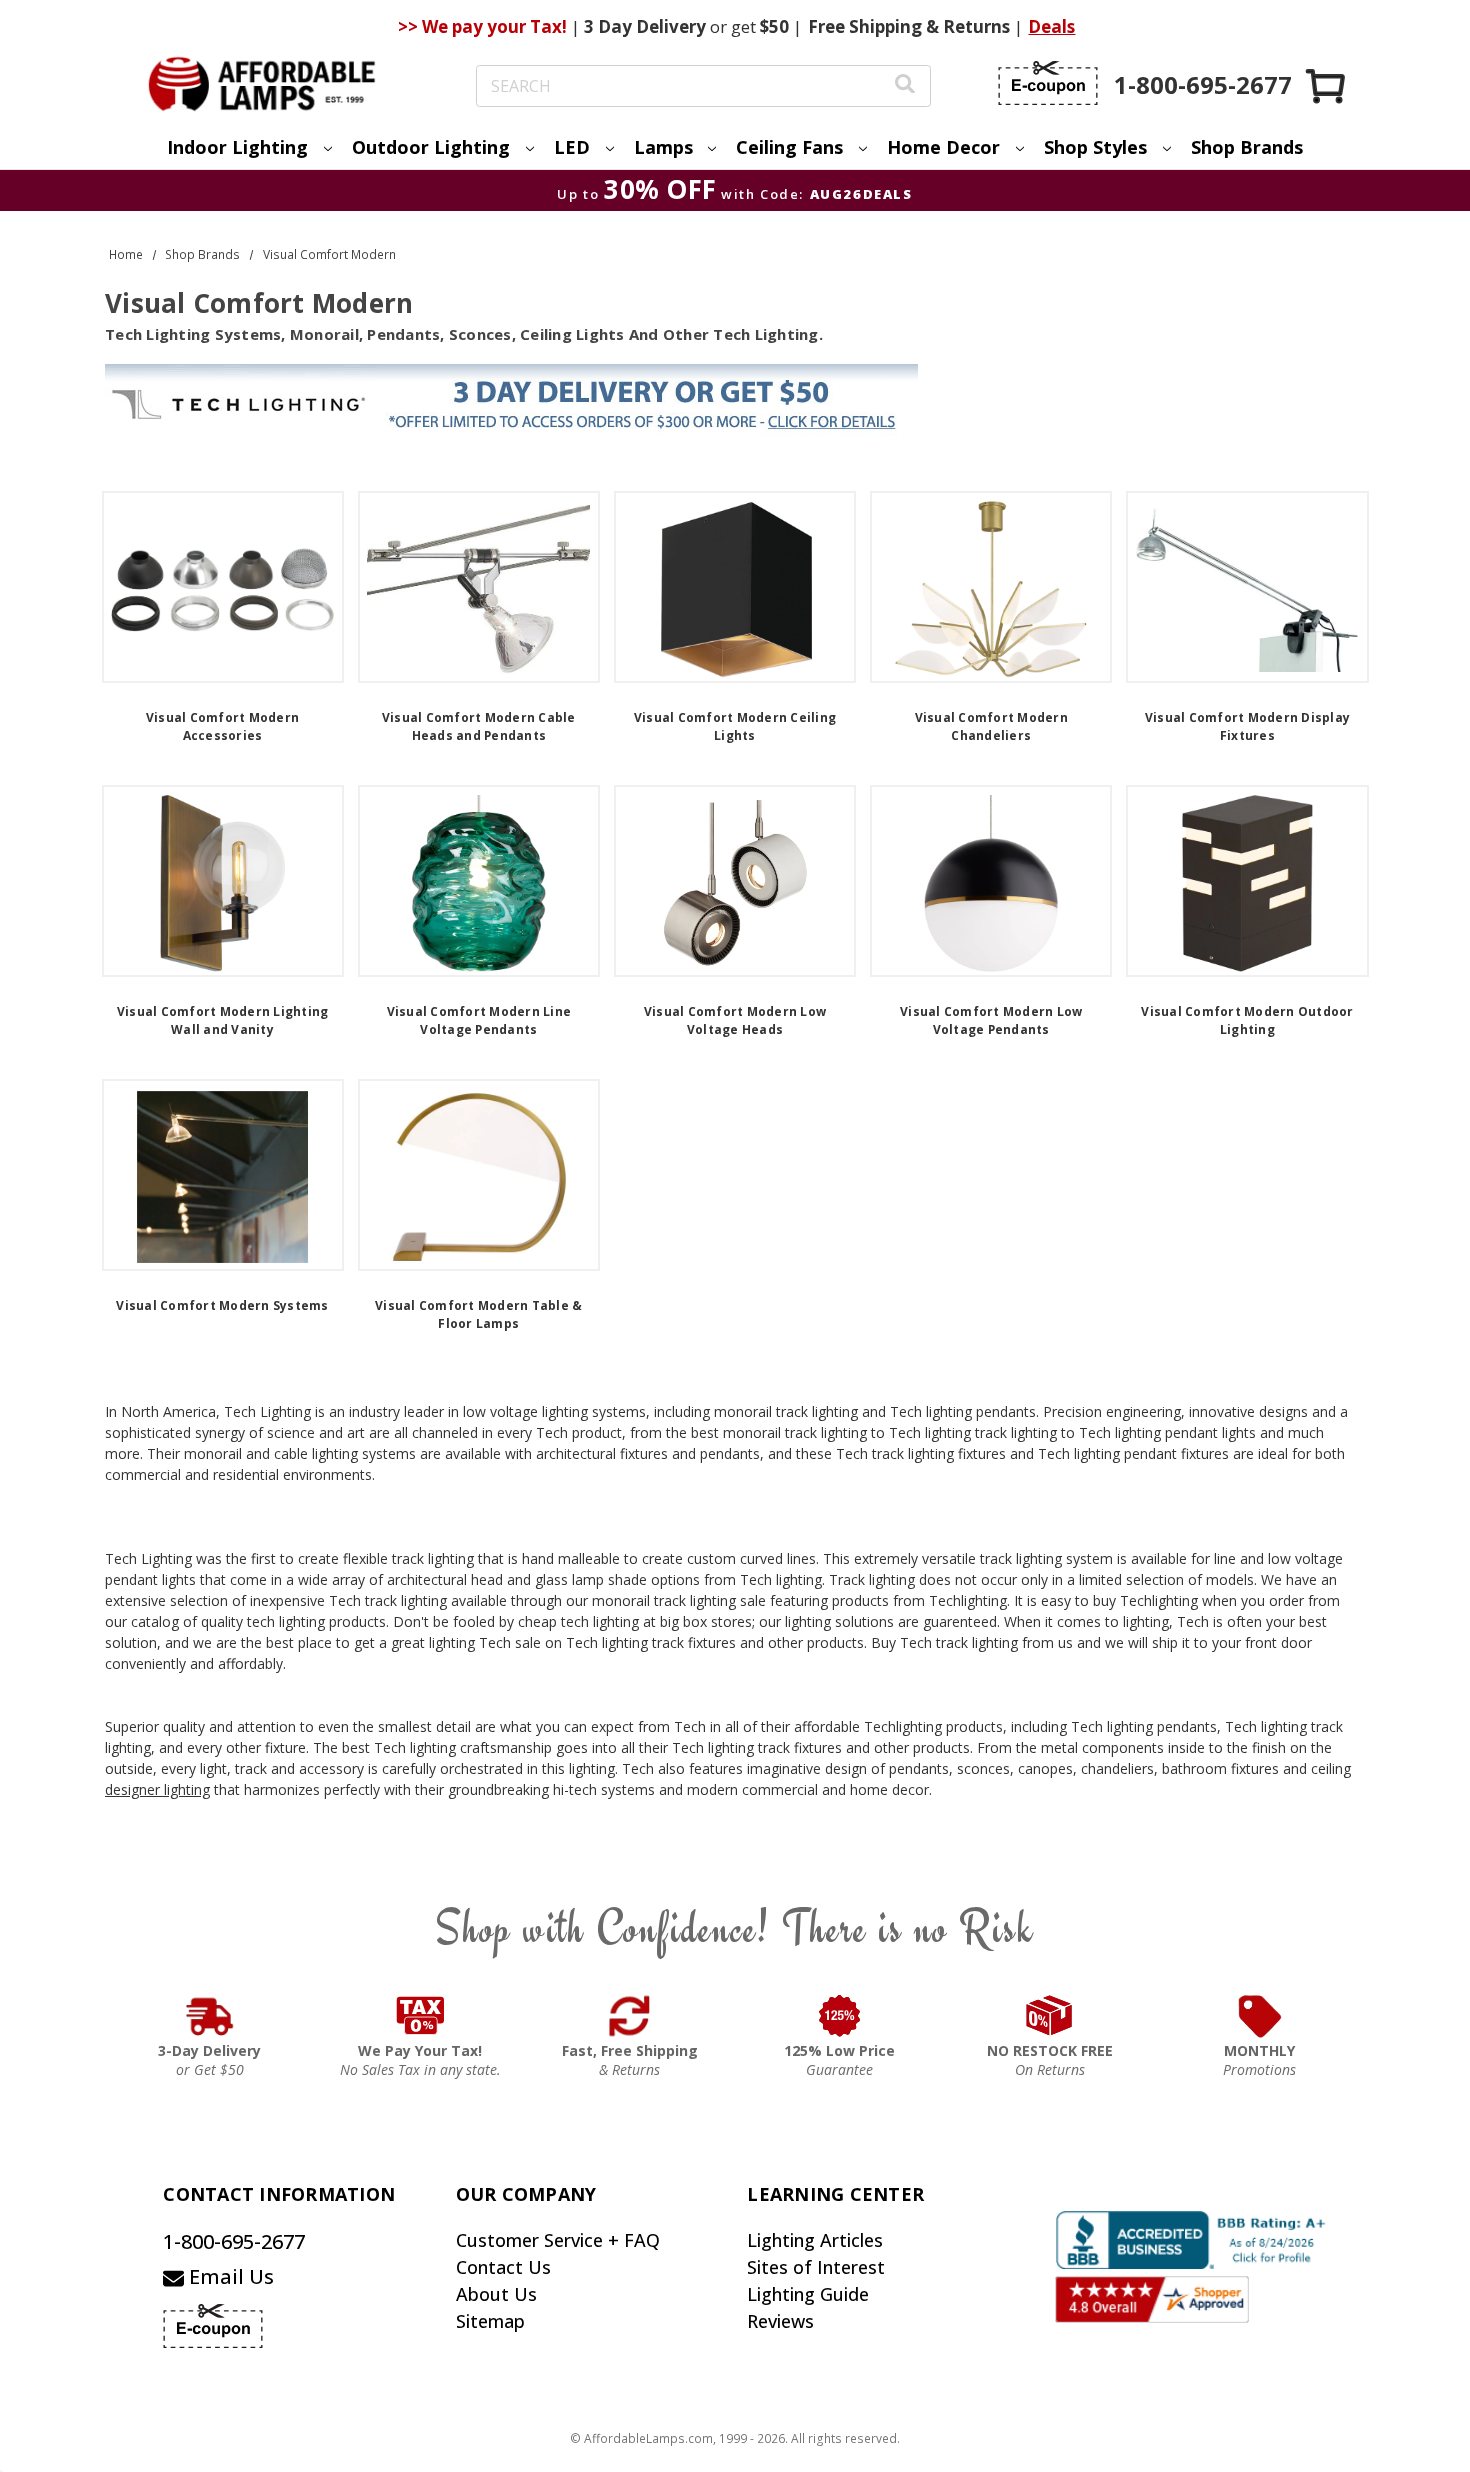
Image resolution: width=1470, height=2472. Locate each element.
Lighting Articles (815, 2240)
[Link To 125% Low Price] (840, 2016)
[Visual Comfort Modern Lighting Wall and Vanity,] (223, 881)
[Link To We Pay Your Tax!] (420, 2016)
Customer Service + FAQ (558, 2240)
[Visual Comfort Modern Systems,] (223, 1175)
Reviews (780, 2321)
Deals (1051, 26)
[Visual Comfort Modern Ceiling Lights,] (735, 587)
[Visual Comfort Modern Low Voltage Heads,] (735, 881)
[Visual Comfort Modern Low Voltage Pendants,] (991, 881)
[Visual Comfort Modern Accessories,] (223, 587)
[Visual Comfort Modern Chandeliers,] (991, 587)
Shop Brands (1247, 147)
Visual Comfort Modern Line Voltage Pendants (479, 1020)
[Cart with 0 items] (1327, 85)
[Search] (905, 86)
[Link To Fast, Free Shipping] (630, 2016)
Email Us (229, 2276)
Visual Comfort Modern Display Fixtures (1247, 726)
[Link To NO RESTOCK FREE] (1050, 2016)
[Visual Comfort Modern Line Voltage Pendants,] (479, 881)
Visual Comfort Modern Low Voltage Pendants (991, 1020)
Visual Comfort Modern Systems (222, 1305)
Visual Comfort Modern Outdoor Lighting (1247, 1020)
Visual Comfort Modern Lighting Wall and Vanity (223, 1020)
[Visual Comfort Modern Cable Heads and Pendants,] (479, 587)
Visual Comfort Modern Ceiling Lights (735, 726)
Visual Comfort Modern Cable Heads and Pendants (479, 726)
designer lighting (157, 1789)
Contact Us (503, 2267)
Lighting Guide (808, 2294)
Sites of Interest (816, 2267)
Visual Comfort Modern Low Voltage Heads (735, 1020)
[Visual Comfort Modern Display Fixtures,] (1247, 587)
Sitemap (490, 2321)
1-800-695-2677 (234, 2241)
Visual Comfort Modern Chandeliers (991, 726)
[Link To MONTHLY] (1260, 2016)
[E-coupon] (1048, 83)
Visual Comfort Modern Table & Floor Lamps (478, 1314)
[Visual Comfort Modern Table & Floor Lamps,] (479, 1175)
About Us (496, 2294)
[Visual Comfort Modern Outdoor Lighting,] (1247, 881)
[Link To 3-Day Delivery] (210, 2016)
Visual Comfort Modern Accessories (222, 726)
